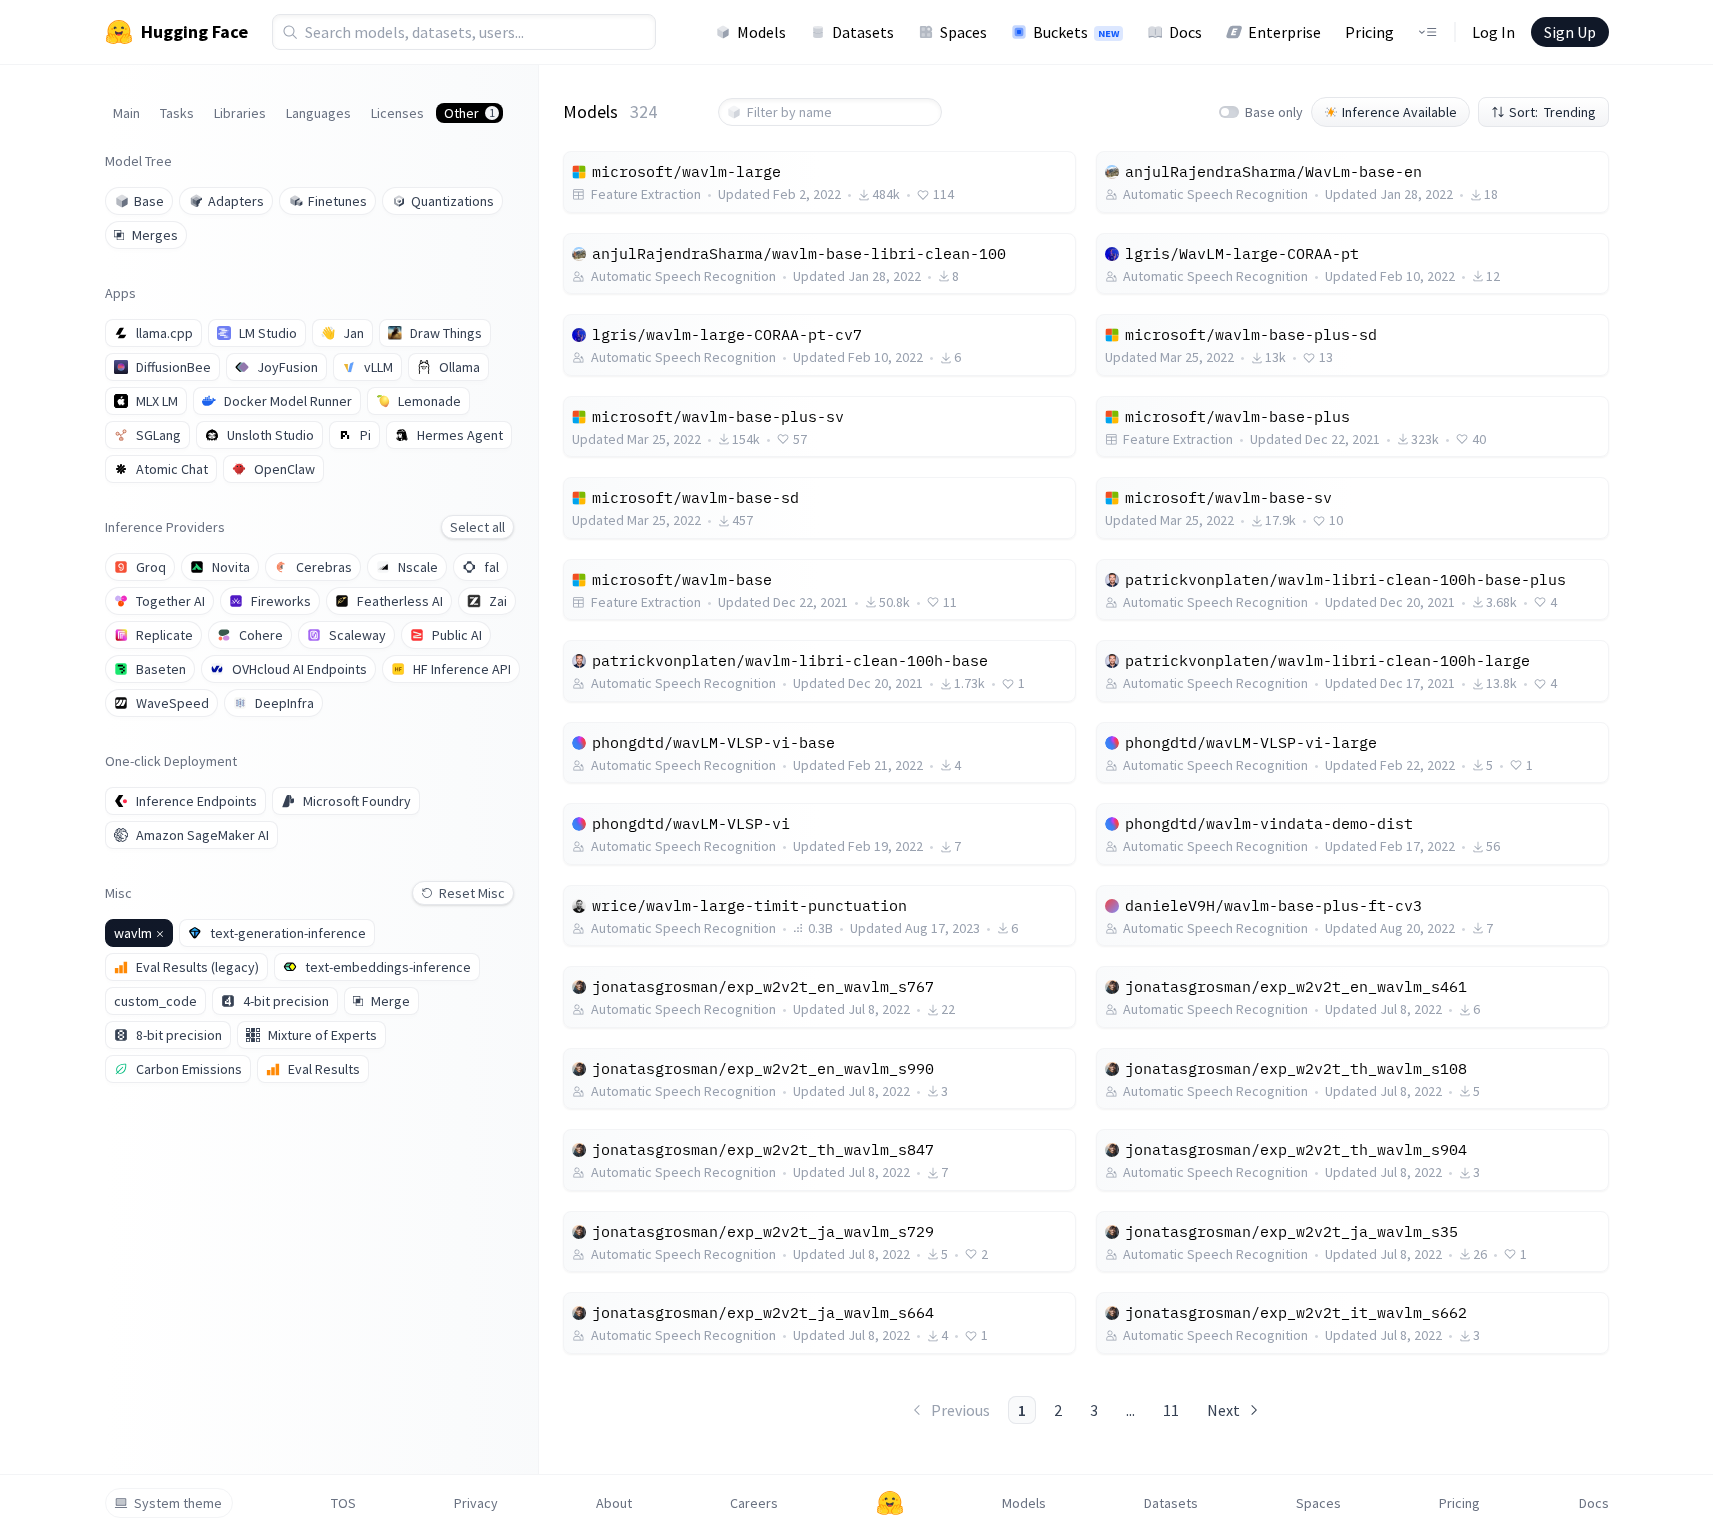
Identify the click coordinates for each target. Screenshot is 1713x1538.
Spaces (963, 32)
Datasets (863, 32)
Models (761, 32)
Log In (1493, 32)
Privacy (476, 1503)
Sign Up (1570, 32)
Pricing (1369, 32)
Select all (477, 527)
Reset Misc (472, 893)
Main (126, 113)
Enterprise (1284, 32)
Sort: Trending (1552, 112)
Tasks (177, 113)
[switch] (1229, 112)
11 (1171, 1410)
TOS (343, 1503)
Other (469, 113)
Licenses (397, 113)
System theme (178, 1503)
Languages (318, 113)
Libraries (240, 113)
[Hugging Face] (890, 1503)
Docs (1185, 32)
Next (1223, 1410)
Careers (754, 1503)
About (614, 1503)
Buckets (1076, 32)
